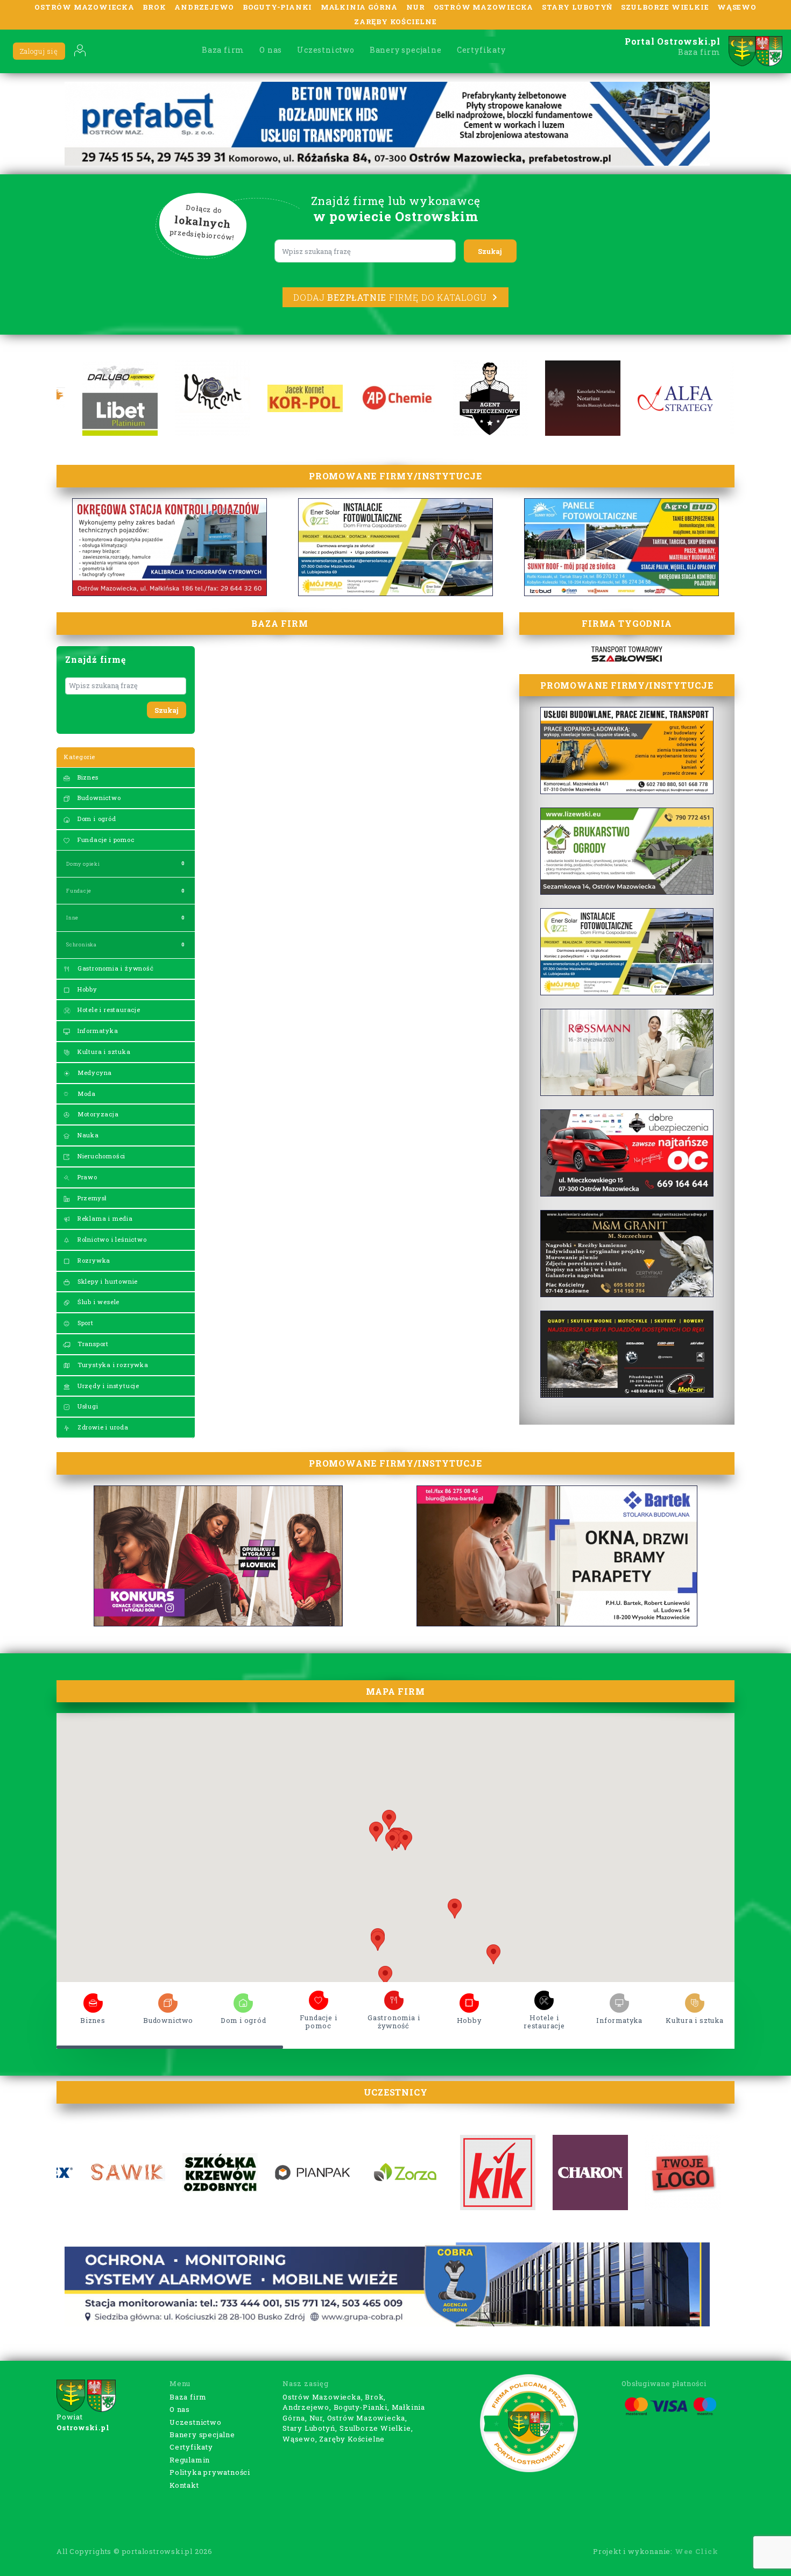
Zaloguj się (39, 51)
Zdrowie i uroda (102, 1427)
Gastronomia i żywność (115, 968)
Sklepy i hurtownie (107, 1281)
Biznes (87, 777)
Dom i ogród (96, 819)
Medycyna (94, 1073)
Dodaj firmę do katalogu (390, 297)
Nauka (87, 1135)
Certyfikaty (481, 50)
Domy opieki (83, 864)
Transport (92, 1344)
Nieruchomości (100, 1156)
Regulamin (190, 2460)
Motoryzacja (97, 1114)
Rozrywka (93, 1260)
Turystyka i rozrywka (112, 1365)
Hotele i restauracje (108, 1010)
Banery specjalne (406, 50)
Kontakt (184, 2485)
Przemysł (91, 1198)
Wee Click (697, 2551)
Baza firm (223, 50)
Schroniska (82, 944)
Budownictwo (98, 798)
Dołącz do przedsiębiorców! (202, 223)
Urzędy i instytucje (107, 1386)
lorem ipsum (93, 2000)
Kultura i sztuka (103, 1052)
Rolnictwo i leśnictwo (111, 1239)
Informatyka (97, 1031)
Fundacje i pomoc (105, 840)
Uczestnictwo (326, 50)
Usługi (87, 1406)
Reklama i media (104, 1218)
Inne (72, 918)
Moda (86, 1094)
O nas (271, 50)
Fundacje (79, 891)
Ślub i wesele (97, 1302)
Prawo (86, 1177)
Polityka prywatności (210, 2472)
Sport (84, 1323)
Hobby (86, 989)
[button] (493, 1954)
